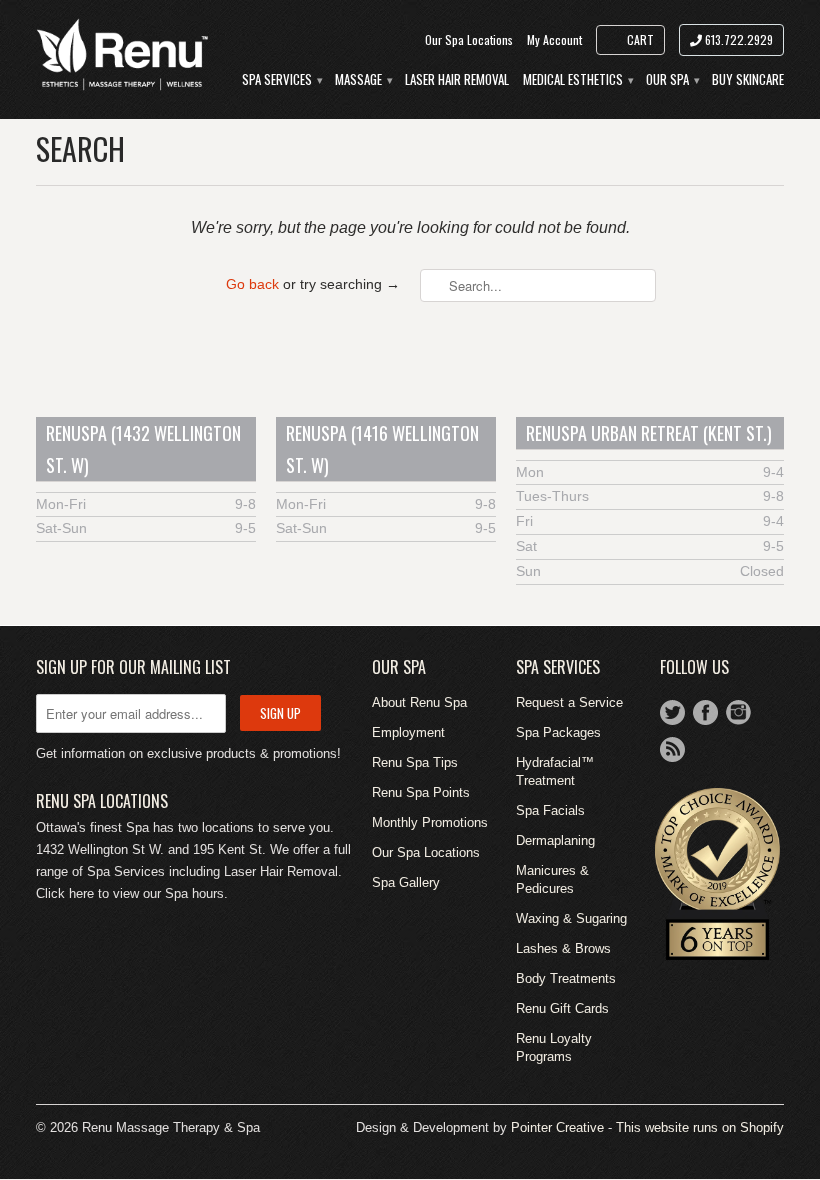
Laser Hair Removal (457, 79)
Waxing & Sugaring (571, 918)
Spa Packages (558, 732)
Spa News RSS (672, 749)
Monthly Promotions (430, 822)
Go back (252, 284)
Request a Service (569, 702)
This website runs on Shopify (700, 1127)
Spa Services (281, 79)
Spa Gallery (406, 882)
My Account (554, 39)
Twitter (672, 712)
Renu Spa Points (421, 792)
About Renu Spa (419, 702)
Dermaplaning (555, 840)
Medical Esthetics (577, 79)
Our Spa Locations (469, 39)
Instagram (738, 712)
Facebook (705, 712)
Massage (363, 79)
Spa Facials (550, 810)
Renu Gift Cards (562, 1008)
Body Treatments (566, 978)
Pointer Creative (557, 1127)
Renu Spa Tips (415, 762)
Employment (408, 732)
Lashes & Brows (563, 948)
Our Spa (672, 79)
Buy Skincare (748, 79)
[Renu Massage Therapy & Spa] (122, 54)
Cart (640, 39)
